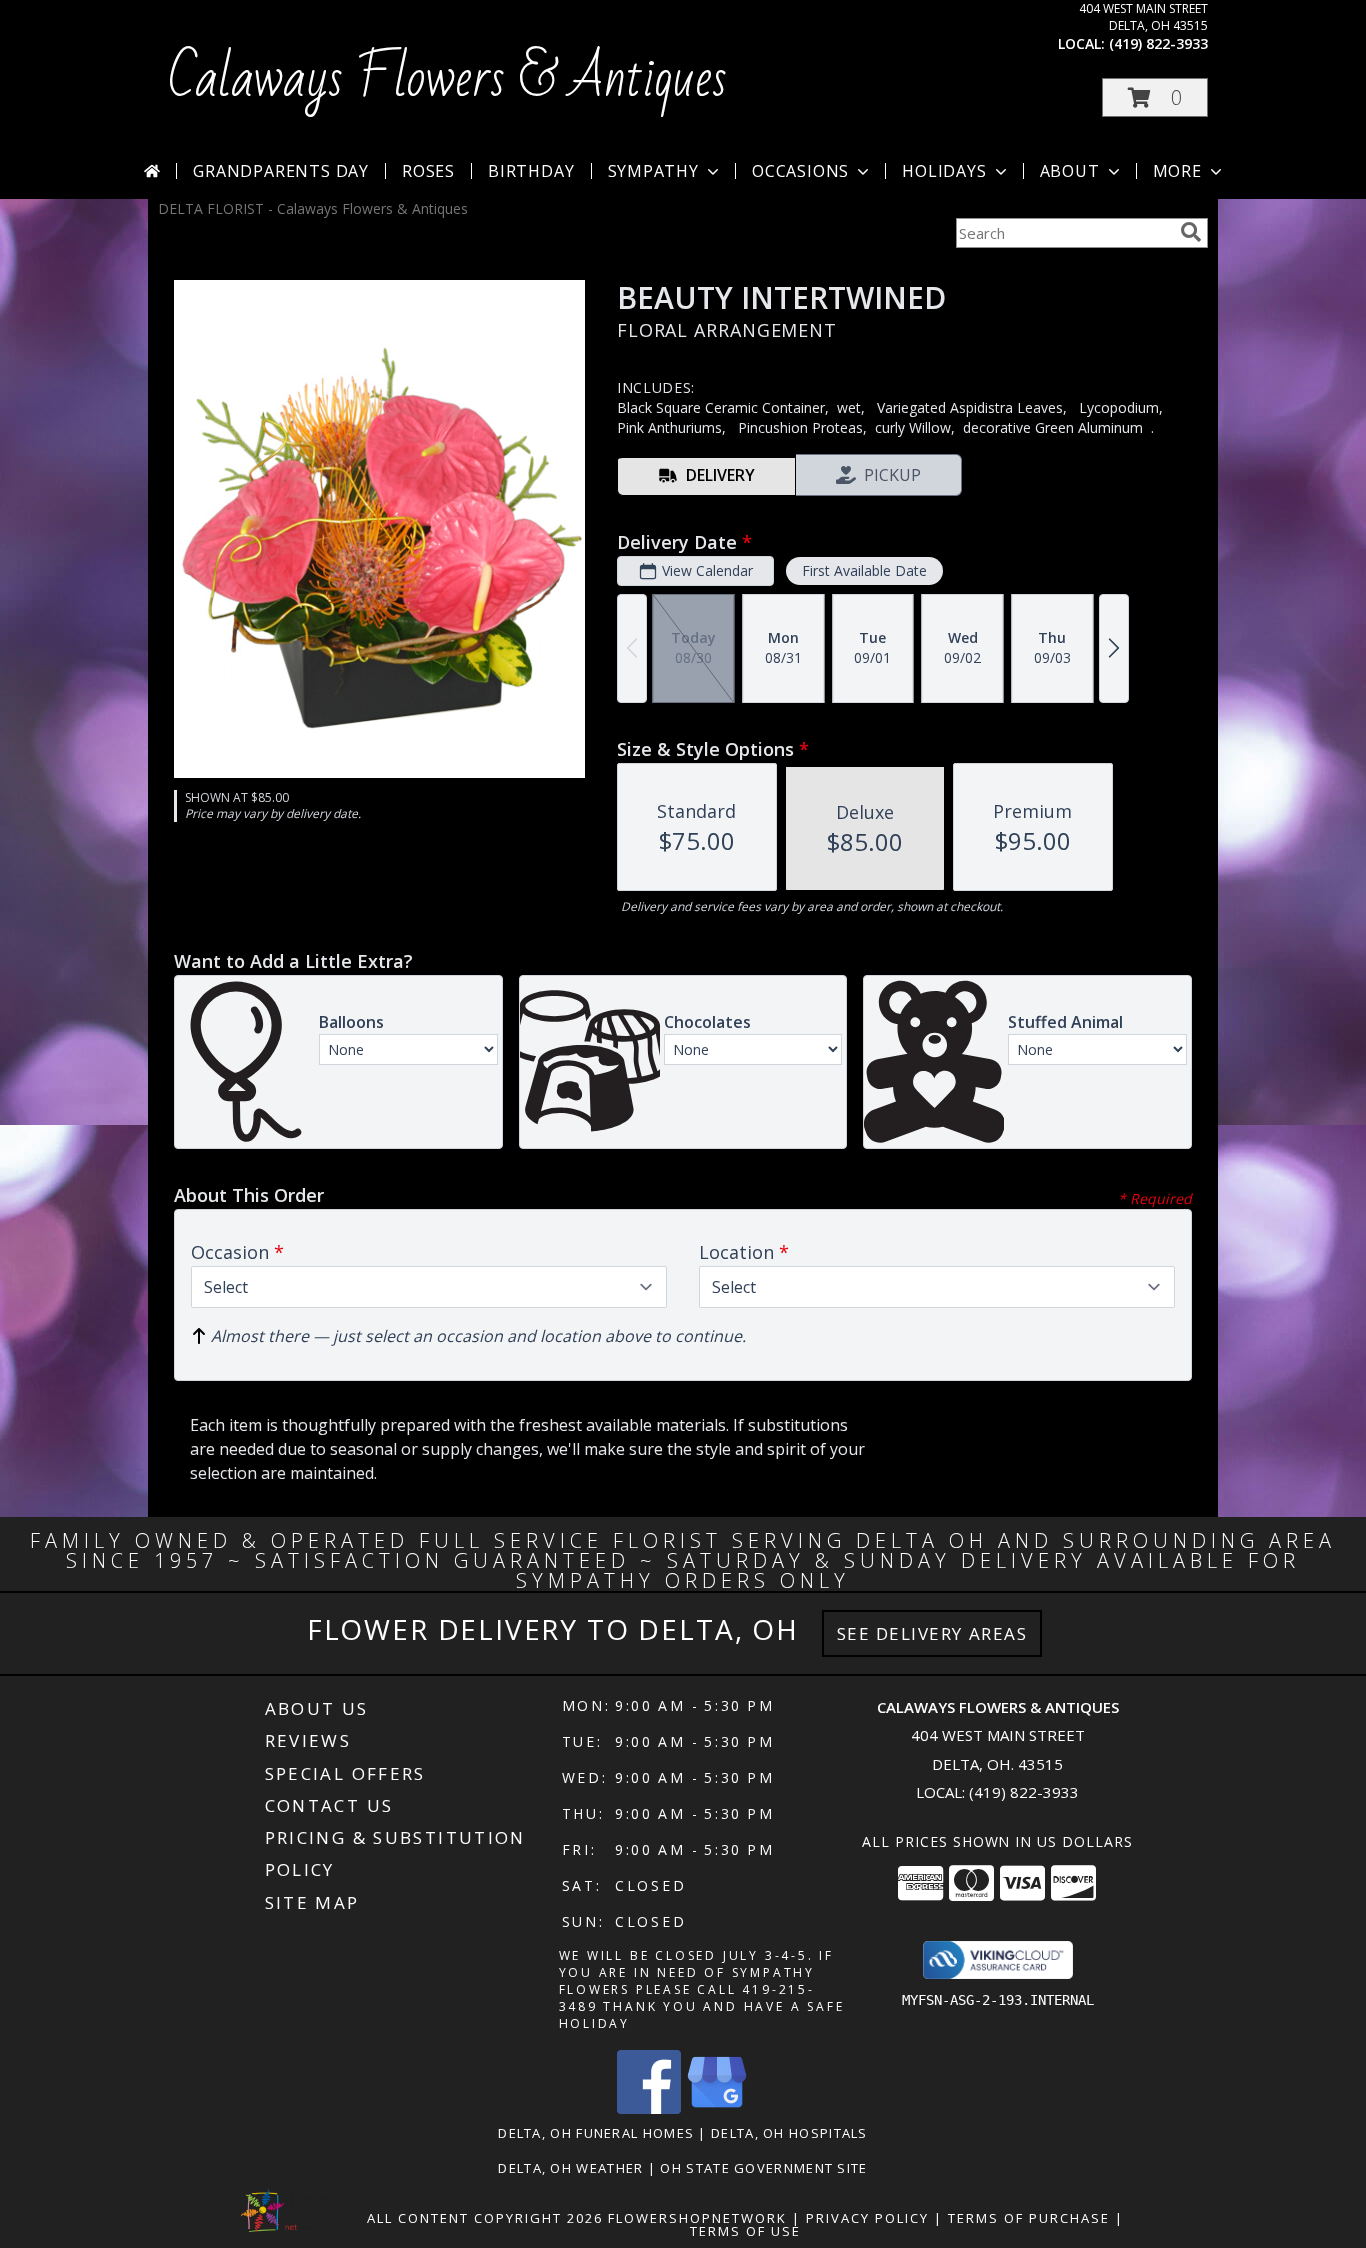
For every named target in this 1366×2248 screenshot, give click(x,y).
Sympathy (653, 171)
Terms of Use (745, 2231)
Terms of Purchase (1029, 2218)
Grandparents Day (281, 171)
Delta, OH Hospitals (789, 2133)
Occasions (800, 171)
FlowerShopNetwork (697, 2218)
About (1070, 171)
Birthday (531, 171)
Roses (428, 171)
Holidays (944, 171)
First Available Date (864, 570)
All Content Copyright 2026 (485, 2218)
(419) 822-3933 (1158, 43)
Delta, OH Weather (570, 2168)
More (1177, 171)
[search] (1191, 232)
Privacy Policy (867, 2218)
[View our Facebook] (649, 2108)
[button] (1155, 97)
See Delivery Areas (932, 1633)
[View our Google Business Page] (717, 2108)
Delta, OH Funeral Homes (596, 2133)
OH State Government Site (763, 2168)
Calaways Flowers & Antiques (447, 79)
